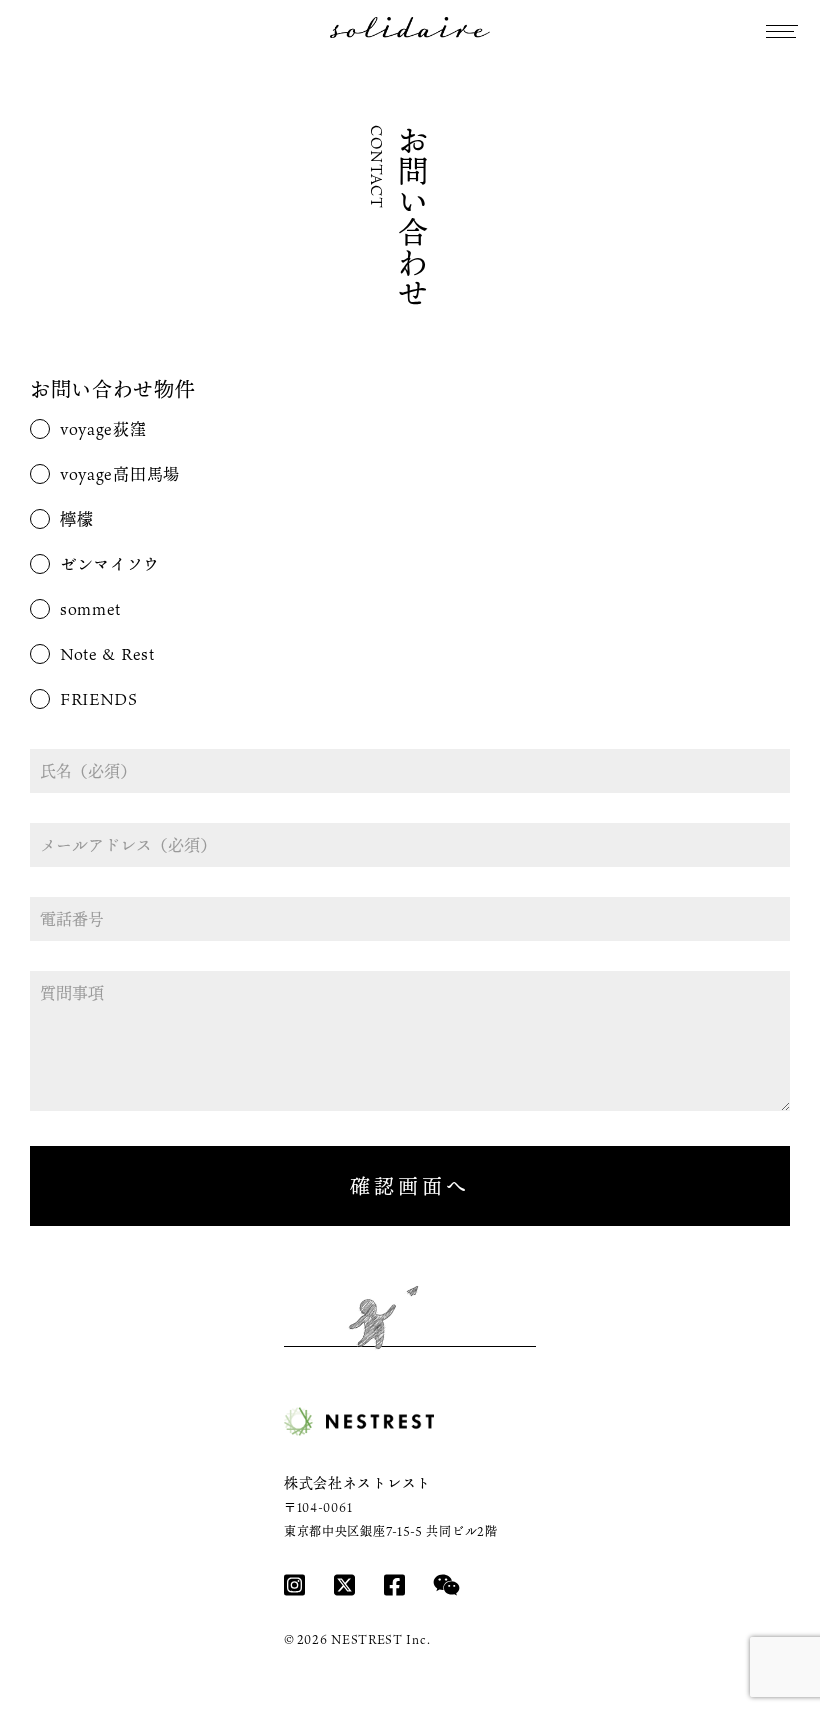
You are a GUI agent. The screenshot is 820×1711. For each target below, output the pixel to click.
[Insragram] (294, 1584)
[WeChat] (446, 1584)
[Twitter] (344, 1584)
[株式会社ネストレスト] (359, 1421)
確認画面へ (410, 1186)
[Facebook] (394, 1584)
